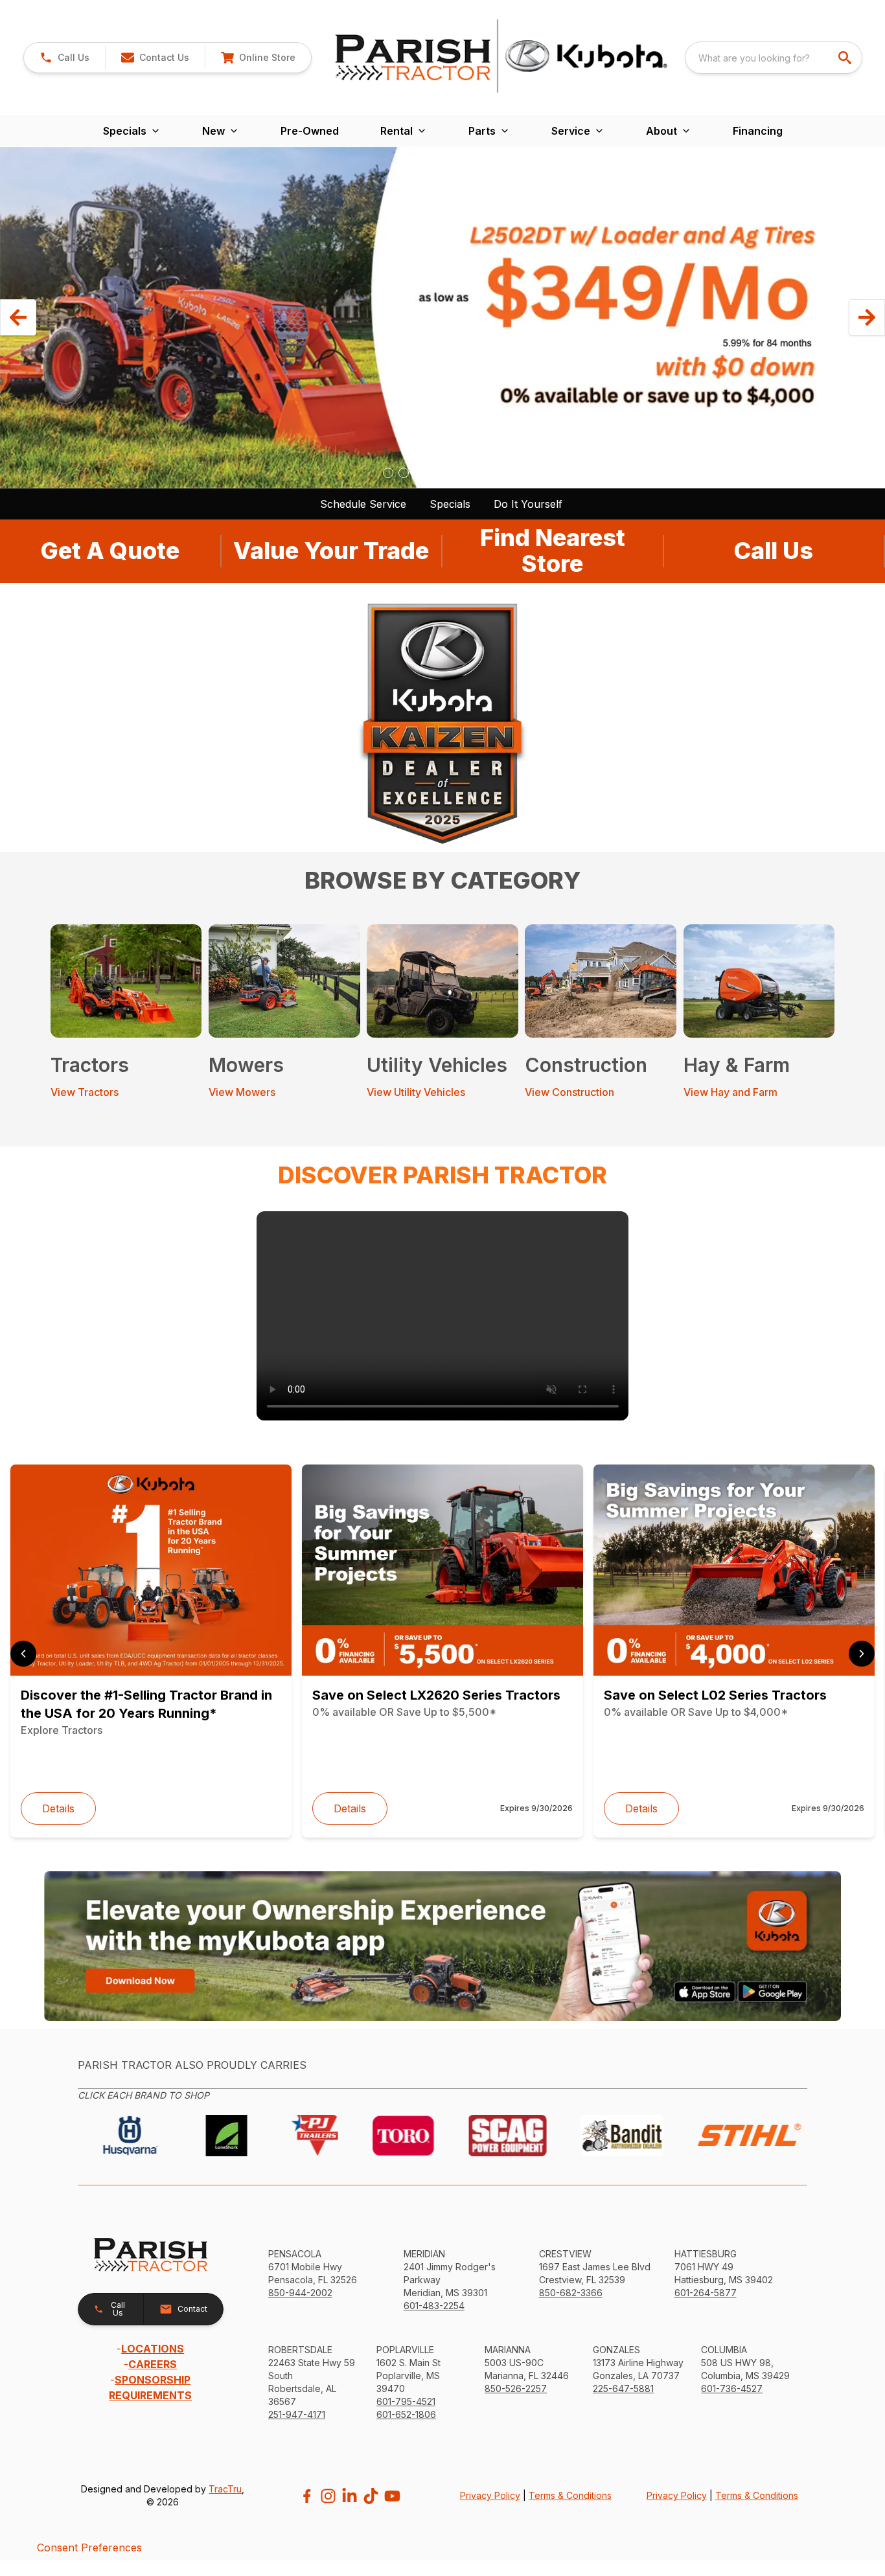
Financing (758, 131)
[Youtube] (392, 2496)
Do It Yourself (528, 504)
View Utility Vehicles (416, 1092)
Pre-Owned (310, 131)
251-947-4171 (297, 2414)
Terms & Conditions (570, 2495)
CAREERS (153, 2364)
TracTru (225, 2489)
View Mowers (242, 1092)
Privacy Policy (490, 2495)
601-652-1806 (406, 2414)
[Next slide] (862, 1654)
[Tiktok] (371, 2496)
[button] (64, 58)
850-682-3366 (571, 2293)
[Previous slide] (23, 1654)
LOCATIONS (153, 2349)
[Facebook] (307, 2496)
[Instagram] (328, 2496)
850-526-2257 (516, 2388)
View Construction (569, 1092)
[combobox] (774, 58)
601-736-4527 (732, 2388)
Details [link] (58, 1808)
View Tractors (85, 1092)
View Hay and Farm (730, 1092)
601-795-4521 (406, 2401)
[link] (258, 58)
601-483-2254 (434, 2306)
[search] (846, 58)
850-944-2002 (300, 2293)
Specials (450, 504)
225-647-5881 (623, 2388)
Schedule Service (363, 504)
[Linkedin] (350, 2496)
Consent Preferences (89, 2548)
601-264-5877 (706, 2293)
